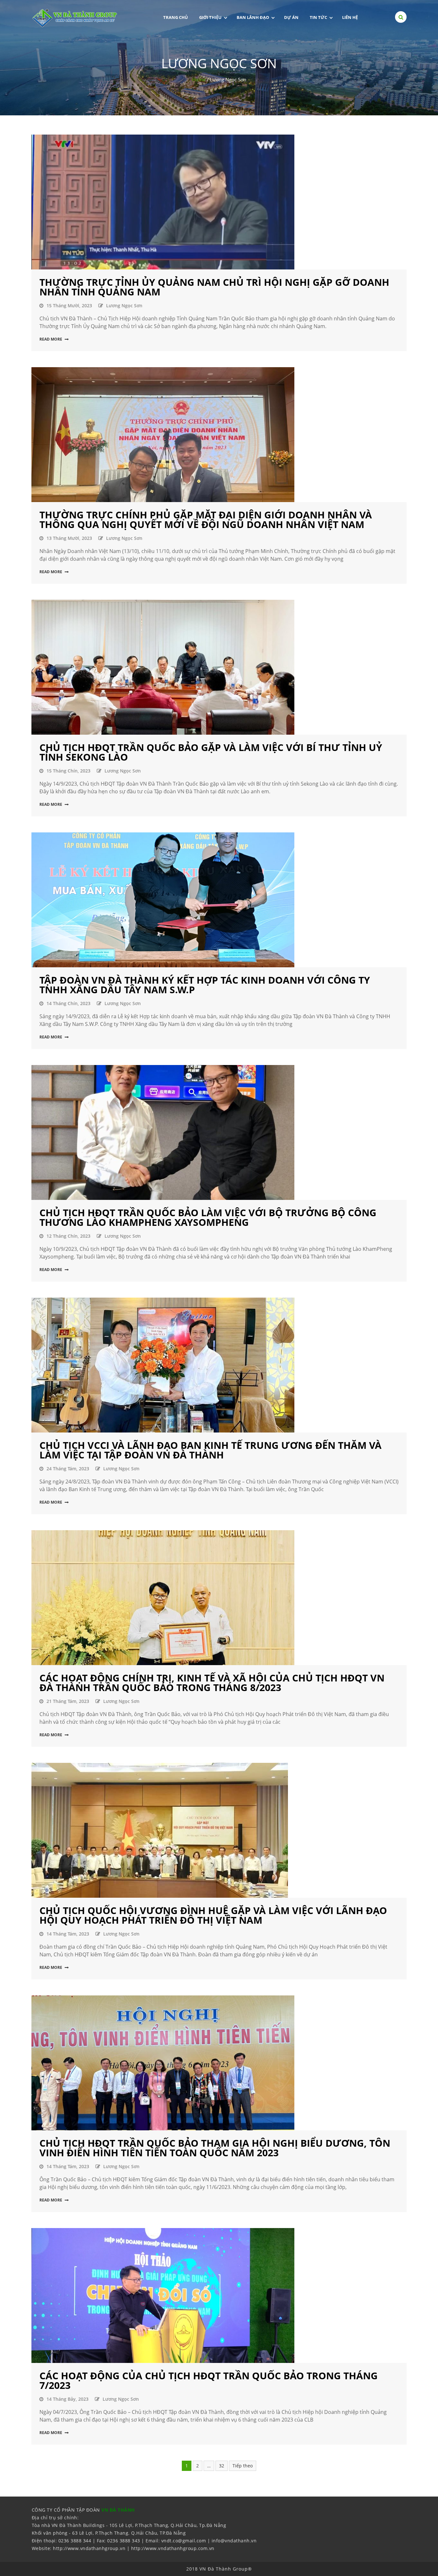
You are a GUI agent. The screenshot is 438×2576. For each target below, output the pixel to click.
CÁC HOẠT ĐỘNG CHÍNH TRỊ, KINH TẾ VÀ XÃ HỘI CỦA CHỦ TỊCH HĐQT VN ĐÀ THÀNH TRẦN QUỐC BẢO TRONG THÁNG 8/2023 (212, 1683)
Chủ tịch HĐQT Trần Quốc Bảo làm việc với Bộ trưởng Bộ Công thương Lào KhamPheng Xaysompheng (208, 1217)
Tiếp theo (243, 2466)
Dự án (291, 17)
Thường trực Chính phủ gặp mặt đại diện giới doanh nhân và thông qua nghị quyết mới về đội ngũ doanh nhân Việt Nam (206, 520)
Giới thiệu (210, 17)
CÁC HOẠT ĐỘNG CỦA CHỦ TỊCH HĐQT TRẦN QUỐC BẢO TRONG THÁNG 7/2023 (209, 2380)
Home (199, 79)
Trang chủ (176, 17)
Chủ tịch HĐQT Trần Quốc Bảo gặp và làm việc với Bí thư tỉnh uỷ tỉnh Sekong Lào (211, 752)
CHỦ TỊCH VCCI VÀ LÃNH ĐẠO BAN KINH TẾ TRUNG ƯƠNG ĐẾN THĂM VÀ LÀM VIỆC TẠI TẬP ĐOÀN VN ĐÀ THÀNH (211, 1450)
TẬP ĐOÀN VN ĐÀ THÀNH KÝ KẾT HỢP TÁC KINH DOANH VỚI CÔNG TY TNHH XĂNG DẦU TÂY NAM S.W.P (205, 985)
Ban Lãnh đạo (253, 17)
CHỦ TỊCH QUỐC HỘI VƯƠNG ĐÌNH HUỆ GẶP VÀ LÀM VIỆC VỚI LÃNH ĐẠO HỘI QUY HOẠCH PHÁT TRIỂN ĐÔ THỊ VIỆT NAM (213, 1915)
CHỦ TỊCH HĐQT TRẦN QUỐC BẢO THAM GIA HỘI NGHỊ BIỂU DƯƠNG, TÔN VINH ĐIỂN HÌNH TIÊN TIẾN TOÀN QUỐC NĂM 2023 (215, 2148)
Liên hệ (350, 17)
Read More (51, 339)
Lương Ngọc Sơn (124, 305)
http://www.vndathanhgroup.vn (89, 2548)
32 (222, 2466)
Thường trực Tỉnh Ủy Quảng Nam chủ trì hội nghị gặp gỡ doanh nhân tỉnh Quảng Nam (214, 287)
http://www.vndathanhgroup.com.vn (173, 2548)
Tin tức (318, 17)
